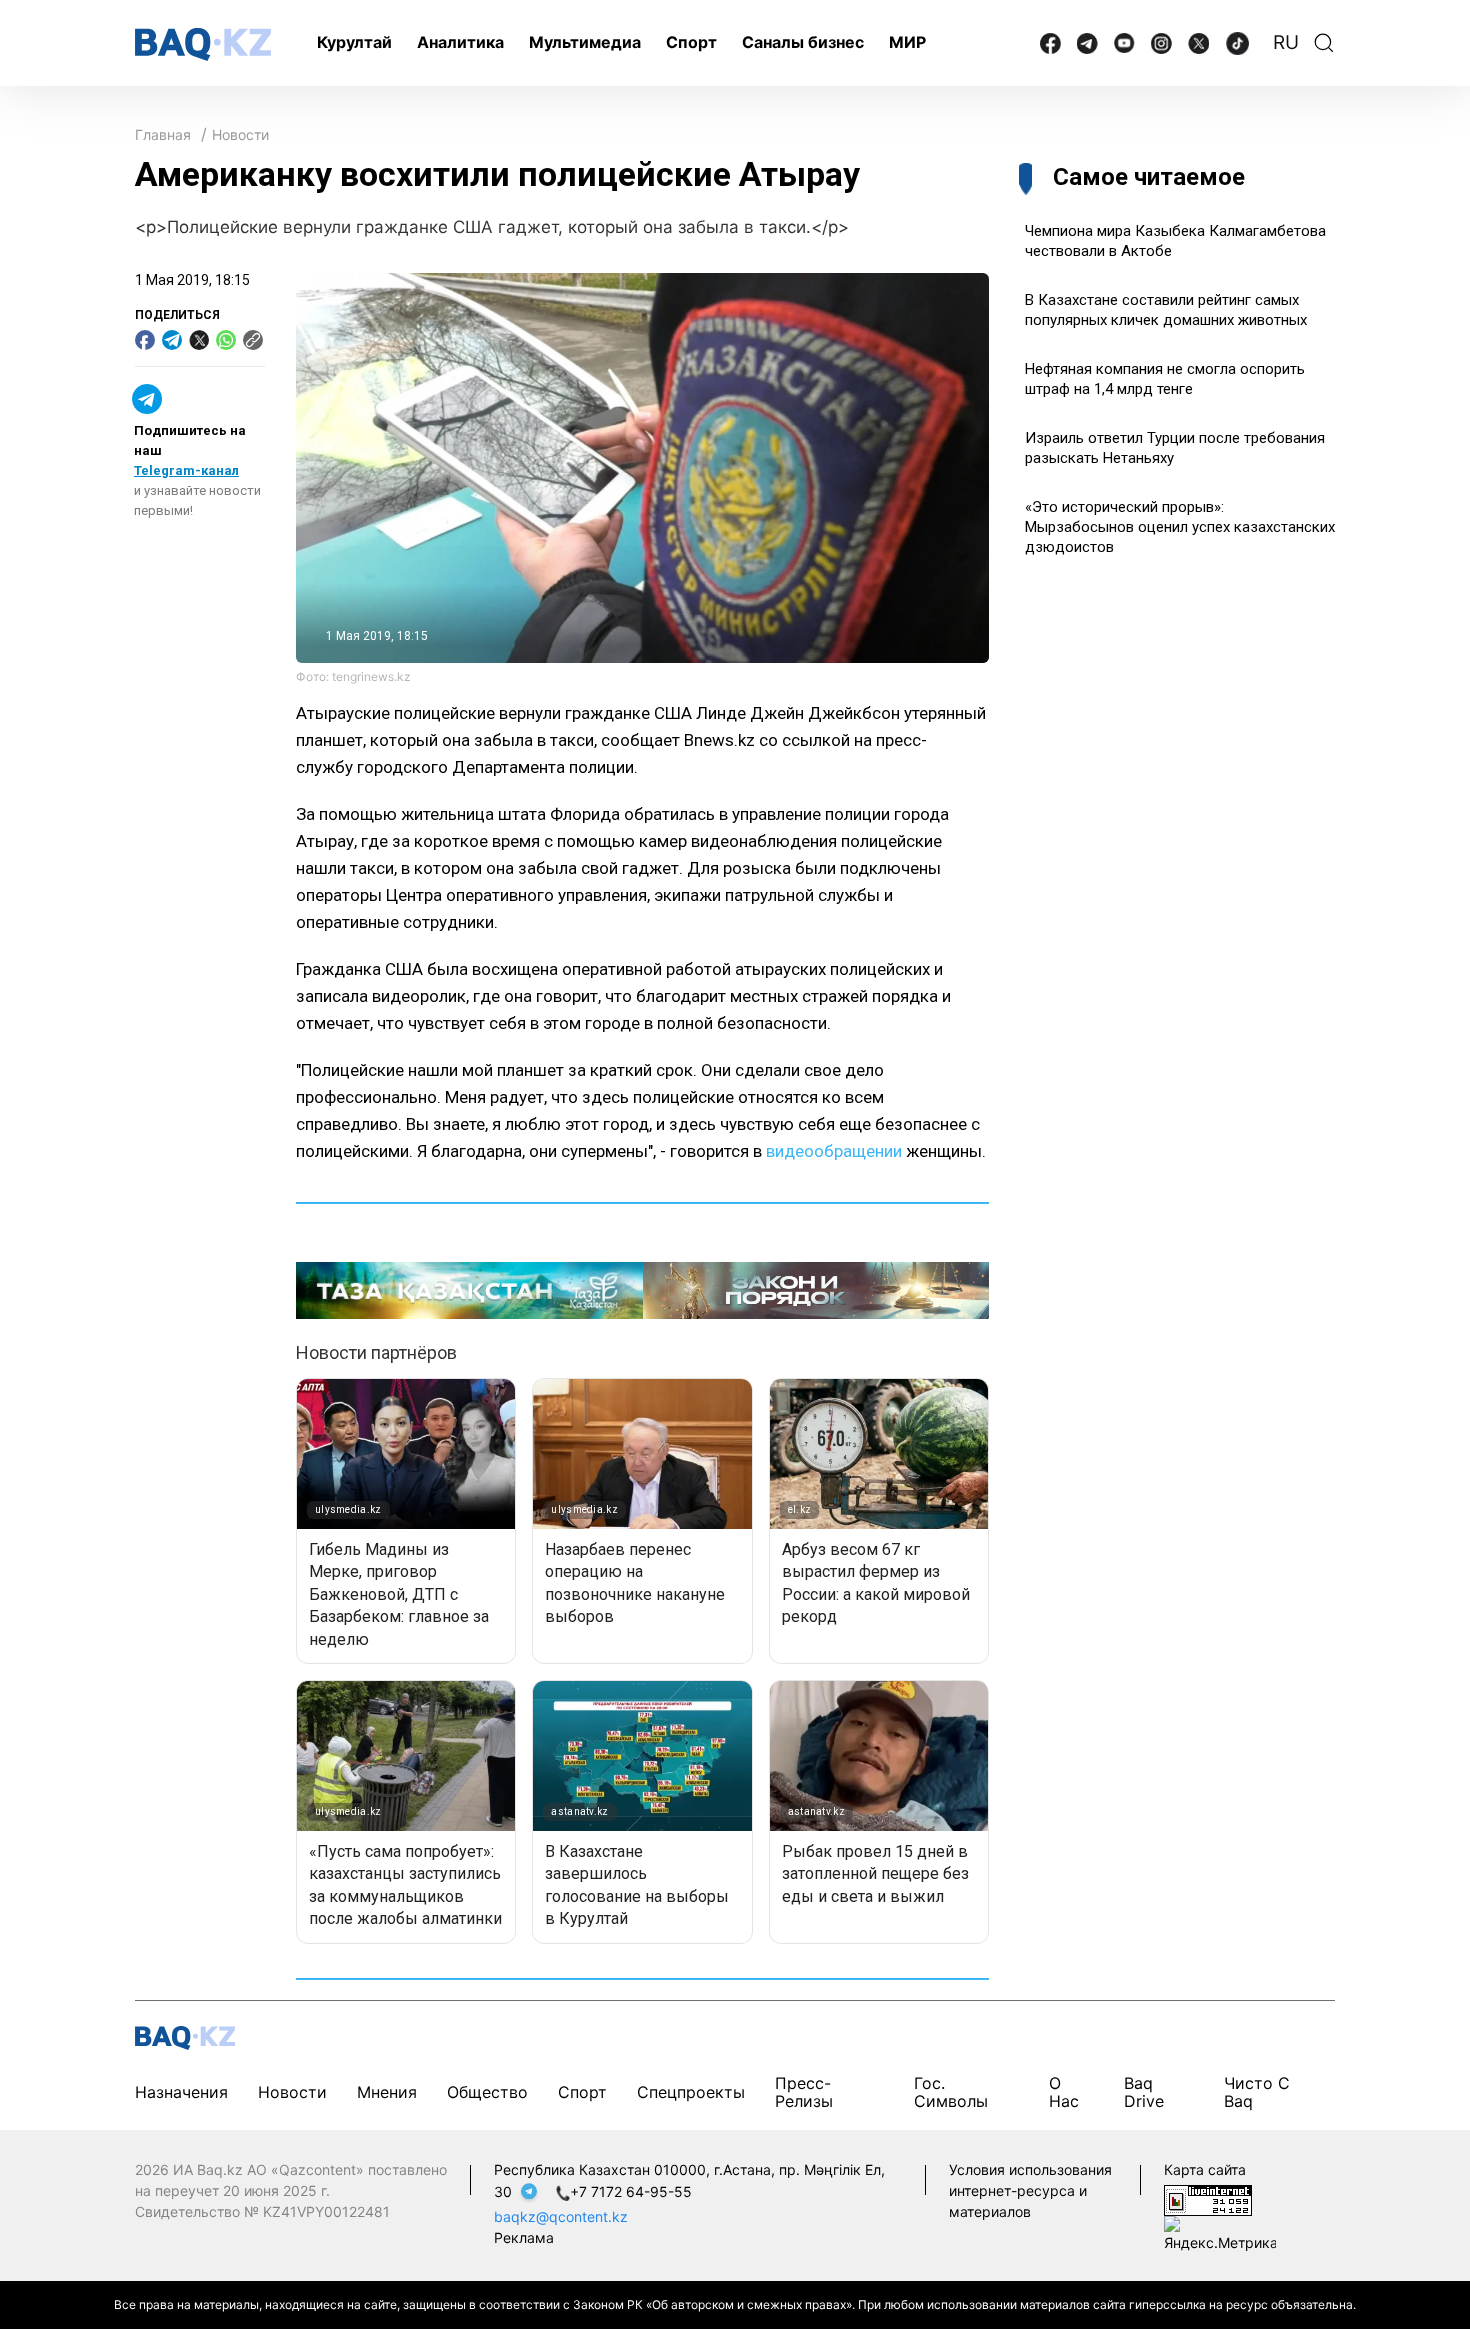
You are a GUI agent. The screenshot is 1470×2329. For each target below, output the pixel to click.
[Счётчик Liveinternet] (1208, 2198)
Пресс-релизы (804, 2091)
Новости (240, 134)
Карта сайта (1205, 2169)
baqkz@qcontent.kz (561, 2216)
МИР (907, 42)
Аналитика (460, 42)
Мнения (387, 2092)
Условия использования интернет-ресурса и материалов (1030, 2190)
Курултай (354, 42)
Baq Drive (1144, 2091)
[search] (1324, 43)
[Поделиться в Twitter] (199, 340)
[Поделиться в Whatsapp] (226, 340)
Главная (163, 134)
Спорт (691, 42)
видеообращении (834, 1151)
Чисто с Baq (1257, 2091)
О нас (1064, 2091)
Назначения (181, 2092)
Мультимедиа (585, 42)
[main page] (203, 44)
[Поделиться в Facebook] (145, 340)
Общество (487, 2092)
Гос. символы (951, 2091)
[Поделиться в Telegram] (172, 340)
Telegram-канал (186, 470)
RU (1286, 42)
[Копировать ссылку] (253, 340)
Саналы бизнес (803, 42)
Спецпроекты (691, 2092)
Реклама (524, 2237)
